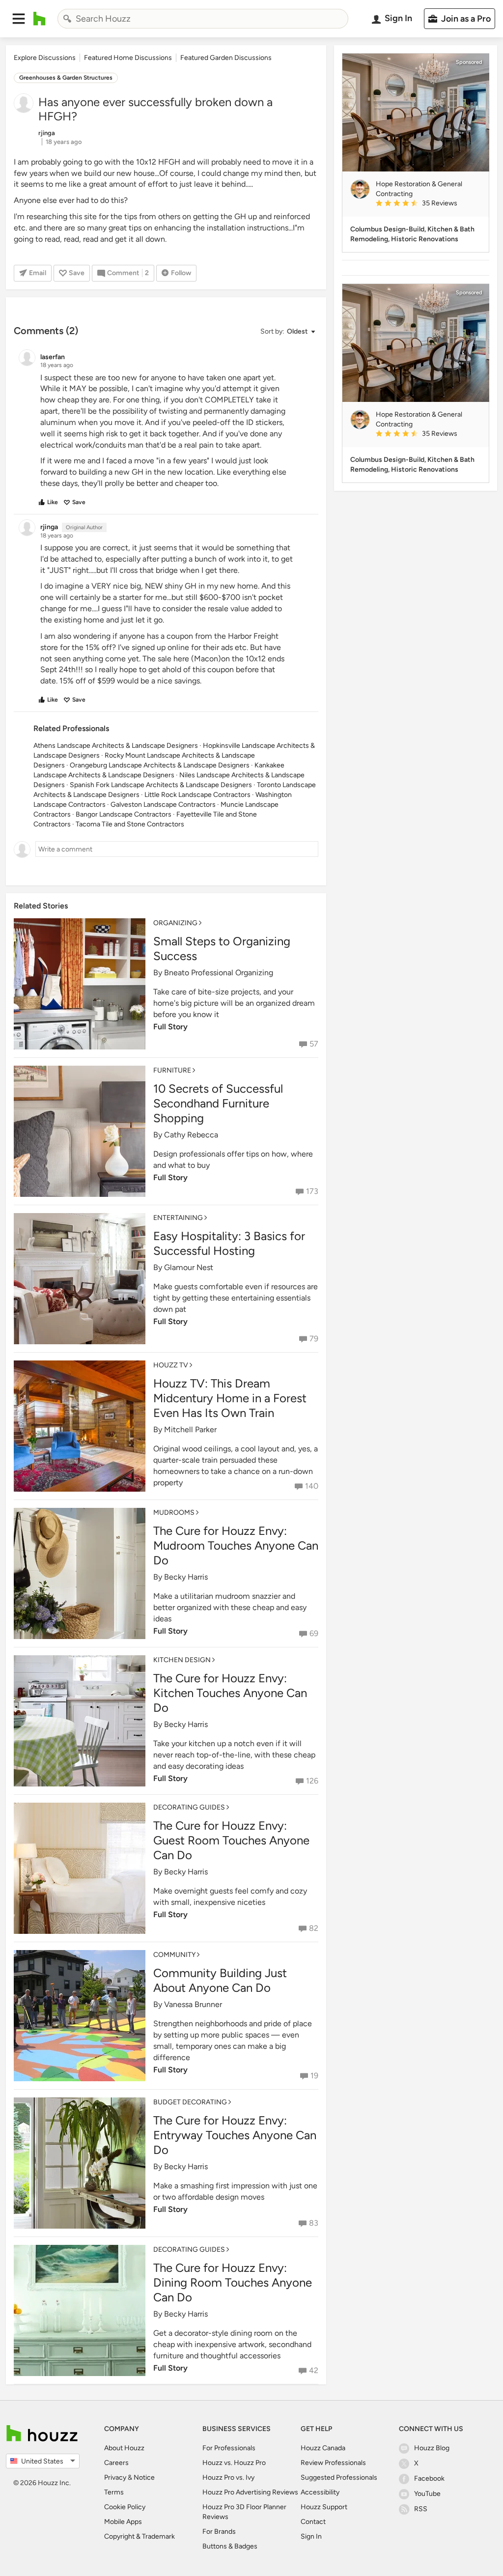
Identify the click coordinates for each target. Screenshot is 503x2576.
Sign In (311, 2536)
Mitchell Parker (190, 1430)
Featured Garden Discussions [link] (226, 58)
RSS (421, 2509)
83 (314, 2223)
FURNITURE (172, 1070)
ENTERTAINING (178, 1218)
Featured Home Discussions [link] (128, 58)
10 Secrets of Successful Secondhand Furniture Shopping (218, 1103)
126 (312, 1781)
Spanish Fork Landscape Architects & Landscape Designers (161, 785)
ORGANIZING (175, 923)
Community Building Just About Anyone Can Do (220, 1980)
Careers (116, 2463)
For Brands (219, 2532)
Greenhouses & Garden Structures (66, 78)
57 (314, 1044)
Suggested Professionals (339, 2477)
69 (314, 1633)
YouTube (427, 2494)
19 (314, 2076)
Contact (313, 2522)
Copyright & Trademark (140, 2536)
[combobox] (203, 19)
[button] (19, 19)
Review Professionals (333, 2463)
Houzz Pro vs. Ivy (228, 2477)
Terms (114, 2492)
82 (314, 1928)
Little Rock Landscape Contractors (197, 795)
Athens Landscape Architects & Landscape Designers (116, 746)
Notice (144, 2477)
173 (312, 1191)
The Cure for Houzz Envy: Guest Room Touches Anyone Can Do (231, 1840)
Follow (181, 273)
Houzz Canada (323, 2448)
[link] (428, 204)
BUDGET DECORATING (190, 2102)
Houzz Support (324, 2507)
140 (312, 1486)
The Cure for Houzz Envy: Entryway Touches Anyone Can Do (235, 2135)
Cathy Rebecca (191, 1135)
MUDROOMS (174, 1513)
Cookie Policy (125, 2507)
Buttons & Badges (230, 2546)
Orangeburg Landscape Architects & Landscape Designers (160, 765)
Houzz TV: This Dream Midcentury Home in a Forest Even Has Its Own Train (230, 1398)
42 (314, 2370)
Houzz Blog (432, 2448)
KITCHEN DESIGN (182, 1660)
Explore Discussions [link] (45, 58)
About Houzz (124, 2448)
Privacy (115, 2477)
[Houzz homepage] (40, 19)
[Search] (67, 19)
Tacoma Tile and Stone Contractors (130, 824)
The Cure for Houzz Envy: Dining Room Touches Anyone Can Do (233, 2282)
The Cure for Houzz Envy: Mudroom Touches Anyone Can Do (236, 1545)
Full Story (170, 1027)
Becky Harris (186, 1577)
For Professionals (229, 2448)
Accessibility (320, 2492)
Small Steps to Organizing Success (222, 948)
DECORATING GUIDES (189, 1807)
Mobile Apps (123, 2522)
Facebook (429, 2478)
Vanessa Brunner (193, 2004)
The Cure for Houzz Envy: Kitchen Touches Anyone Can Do (230, 1693)
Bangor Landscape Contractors (124, 814)
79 (314, 1339)
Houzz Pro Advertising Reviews (250, 2492)
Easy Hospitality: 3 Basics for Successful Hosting (229, 1243)
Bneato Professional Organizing (219, 973)
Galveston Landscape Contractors (163, 805)
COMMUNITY (174, 1955)
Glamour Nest (189, 1267)
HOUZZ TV (171, 1365)
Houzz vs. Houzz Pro (234, 2463)
